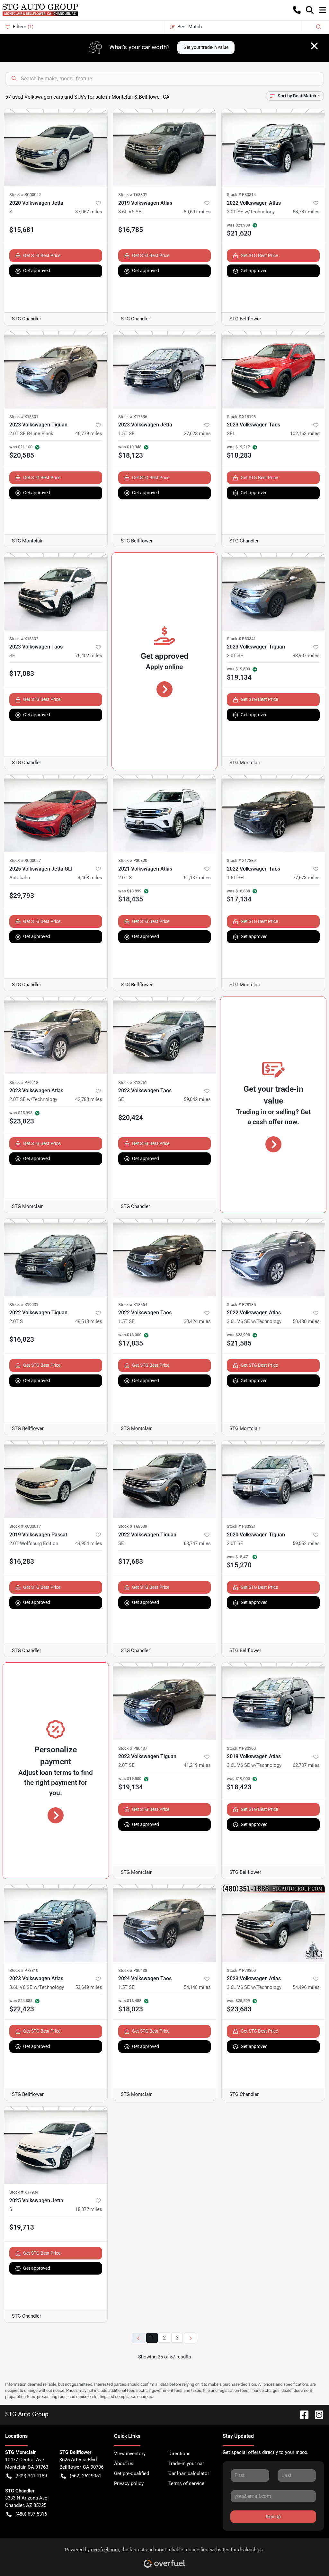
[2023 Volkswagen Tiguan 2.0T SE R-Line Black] (56, 370)
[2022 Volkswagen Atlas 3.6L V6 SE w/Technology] (273, 1257)
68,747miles (197, 1543)
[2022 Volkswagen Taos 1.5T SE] (165, 1257)
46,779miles (89, 434)
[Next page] (191, 2338)
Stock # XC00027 (25, 860)
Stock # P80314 (241, 195)
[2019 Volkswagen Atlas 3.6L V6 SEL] (165, 148)
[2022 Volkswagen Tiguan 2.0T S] (56, 1257)
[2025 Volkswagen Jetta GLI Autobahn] (56, 813)
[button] (297, 10)
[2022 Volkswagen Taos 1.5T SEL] (273, 813)
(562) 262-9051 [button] (85, 2476)
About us (124, 2464)
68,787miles (306, 212)
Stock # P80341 (241, 639)
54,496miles (306, 1987)
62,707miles (306, 1765)
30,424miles (197, 1321)
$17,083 (22, 674)
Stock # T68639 (133, 1526)
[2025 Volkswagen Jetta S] (56, 2145)
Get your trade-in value (206, 47)
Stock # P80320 (133, 860)
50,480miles (306, 1321)
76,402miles (89, 656)
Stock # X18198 (241, 417)
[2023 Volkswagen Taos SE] (56, 591)
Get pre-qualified (132, 2473)
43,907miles (306, 656)
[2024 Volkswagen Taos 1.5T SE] (165, 1923)
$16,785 (131, 230)
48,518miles (89, 1321)
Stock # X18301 (24, 417)
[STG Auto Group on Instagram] (316, 2414)
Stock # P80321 (241, 1526)
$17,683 (131, 1561)
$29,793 (22, 896)
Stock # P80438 (133, 1970)
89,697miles (197, 212)
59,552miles (306, 1543)
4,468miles (90, 878)
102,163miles (305, 434)
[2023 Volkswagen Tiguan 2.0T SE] (273, 591)
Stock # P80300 (241, 1748)
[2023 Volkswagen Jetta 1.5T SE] (165, 370)
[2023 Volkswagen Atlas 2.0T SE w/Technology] (56, 1035)
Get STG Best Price (42, 255)
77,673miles (306, 878)
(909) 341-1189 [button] (31, 2476)
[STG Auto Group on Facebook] (302, 2414)
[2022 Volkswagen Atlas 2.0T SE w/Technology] (273, 148)
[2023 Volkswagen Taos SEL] (273, 370)
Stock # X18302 (24, 639)
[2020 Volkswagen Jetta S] (56, 148)
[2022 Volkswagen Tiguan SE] (165, 1479)
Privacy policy (129, 2483)
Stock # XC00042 (25, 195)
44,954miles (89, 1543)
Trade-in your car (186, 2464)
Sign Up (273, 2517)
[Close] (314, 46)
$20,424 (131, 1118)
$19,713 (22, 2227)
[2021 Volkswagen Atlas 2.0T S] (165, 813)
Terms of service (186, 2483)
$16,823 (22, 1339)
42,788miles (89, 1099)
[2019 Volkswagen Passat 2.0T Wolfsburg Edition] (56, 1479)
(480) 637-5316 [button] (31, 2514)
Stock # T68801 (133, 195)
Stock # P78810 (24, 1970)
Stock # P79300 (241, 1970)
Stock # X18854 (133, 1305)
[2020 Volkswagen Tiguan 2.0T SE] (273, 1479)
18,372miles (89, 2209)
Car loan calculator (189, 2473)
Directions (179, 2454)
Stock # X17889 (241, 860)
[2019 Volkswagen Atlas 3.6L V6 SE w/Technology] (273, 1701)
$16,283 (22, 1561)
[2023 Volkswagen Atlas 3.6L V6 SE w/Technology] (56, 1923)
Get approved (37, 271)
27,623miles (197, 434)
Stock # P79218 (24, 1082)
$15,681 (22, 230)
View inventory (130, 2454)
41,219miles (197, 1765)
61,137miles (197, 878)
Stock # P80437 (133, 1748)
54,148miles (197, 1987)
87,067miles (89, 212)
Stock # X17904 (24, 2192)
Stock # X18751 (133, 1082)
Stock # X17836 (133, 417)
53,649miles (89, 1987)
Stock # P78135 (241, 1305)
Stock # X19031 (24, 1305)
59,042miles (197, 1099)
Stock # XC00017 (25, 1526)
